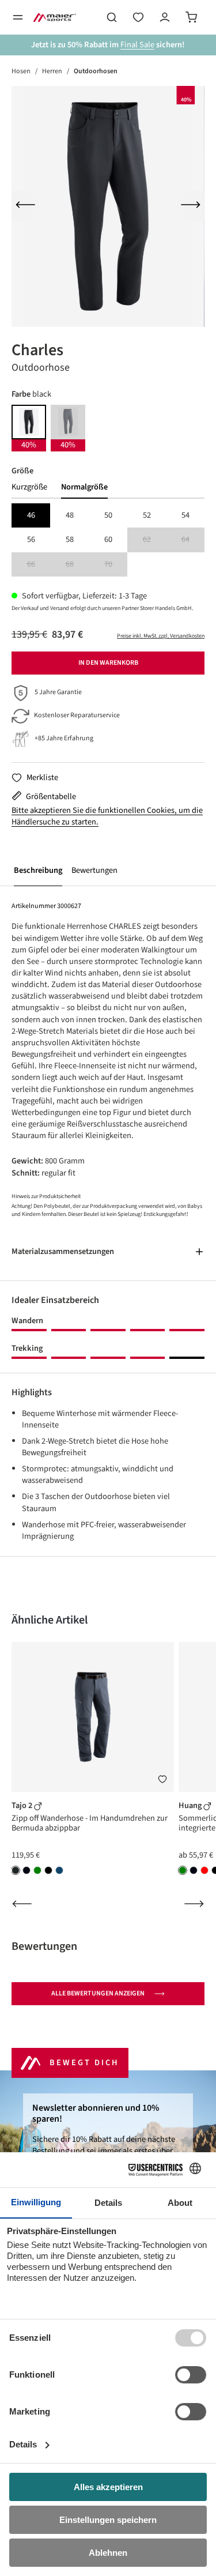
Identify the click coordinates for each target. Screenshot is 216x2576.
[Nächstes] (191, 206)
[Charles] (108, 206)
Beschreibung (38, 870)
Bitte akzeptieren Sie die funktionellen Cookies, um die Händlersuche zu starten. (107, 816)
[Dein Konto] (165, 17)
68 (77, 565)
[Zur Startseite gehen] (55, 17)
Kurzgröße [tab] (29, 487)
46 (31, 515)
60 (108, 539)
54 (185, 515)
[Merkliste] (162, 1780)
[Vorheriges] (25, 206)
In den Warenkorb (108, 663)
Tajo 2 (23, 1805)
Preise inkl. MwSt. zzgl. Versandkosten (161, 636)
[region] (108, 206)
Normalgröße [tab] (84, 487)
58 (70, 539)
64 (193, 540)
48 (70, 515)
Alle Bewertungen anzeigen (98, 1993)
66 (39, 565)
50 (108, 515)
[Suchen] (112, 17)
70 (116, 565)
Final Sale (137, 45)
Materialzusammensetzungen (63, 1251)
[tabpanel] (108, 540)
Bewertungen (94, 870)
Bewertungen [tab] (44, 1946)
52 (147, 515)
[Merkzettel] (138, 17)
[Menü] (18, 17)
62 (154, 540)
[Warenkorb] (191, 17)
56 (31, 539)
